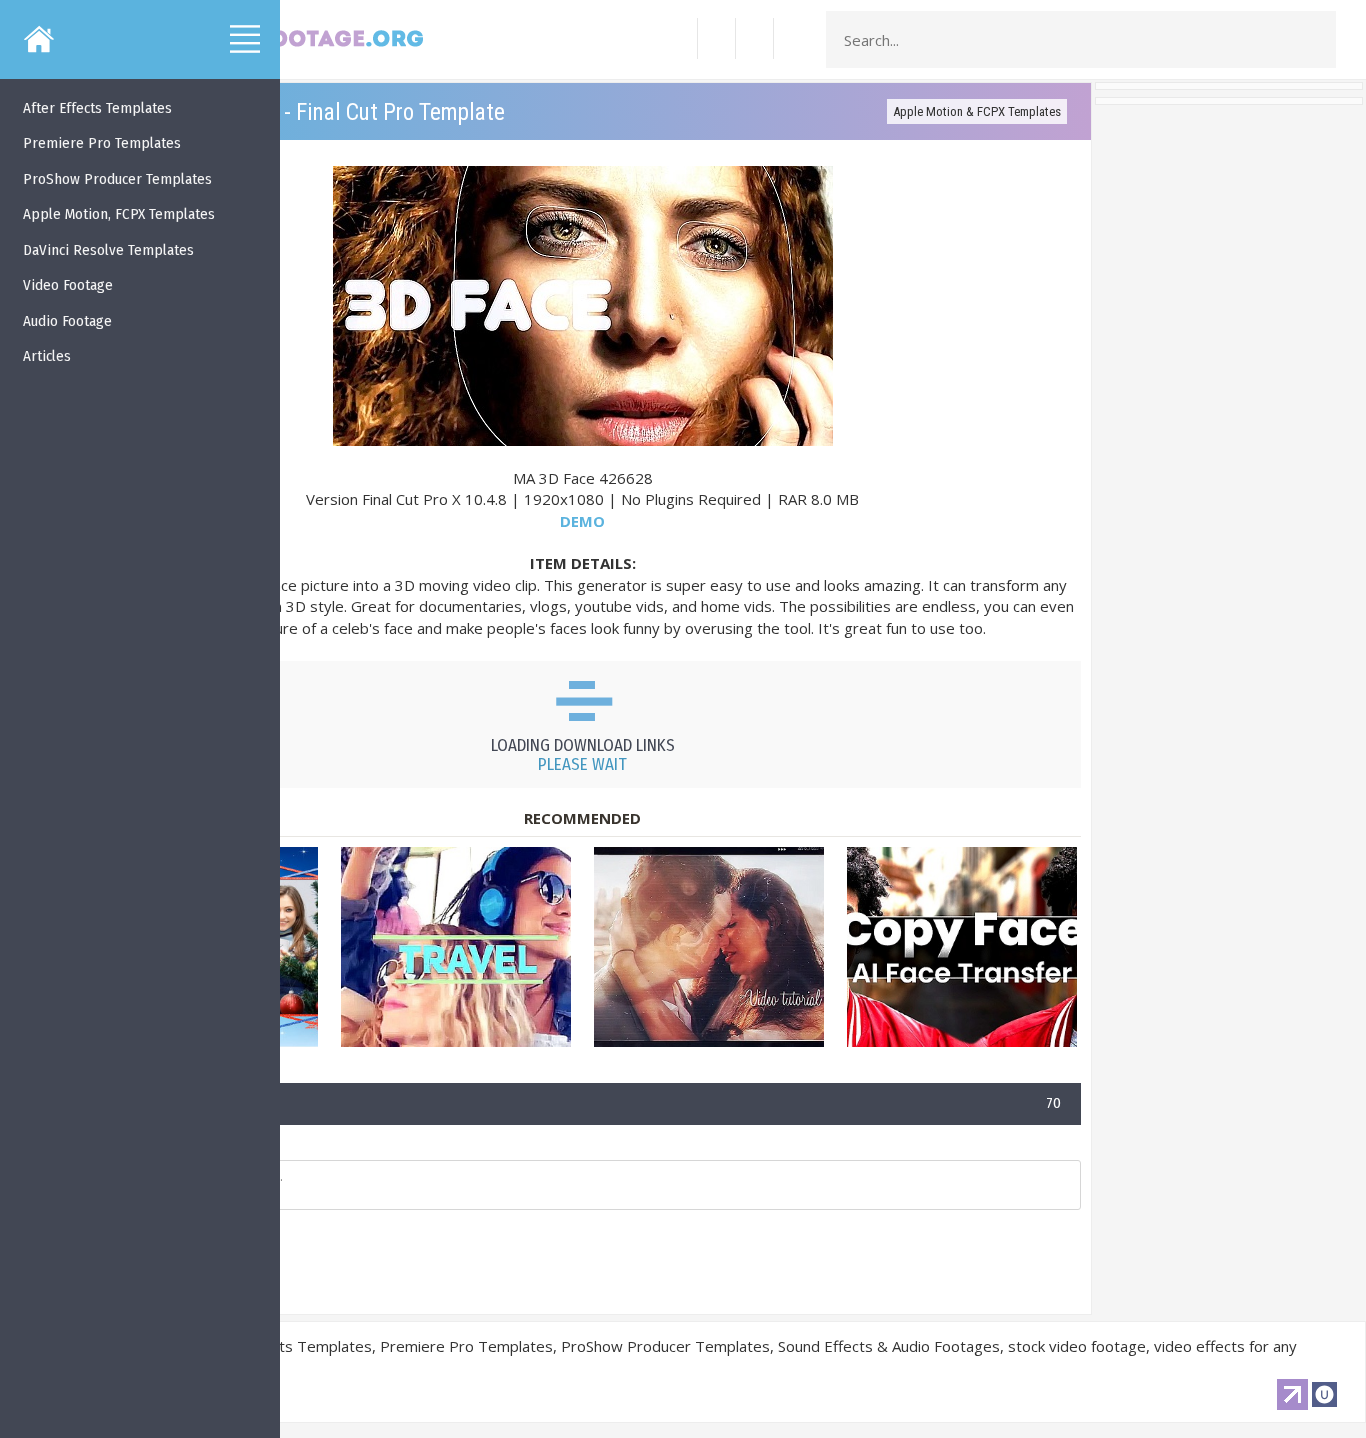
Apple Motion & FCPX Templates (977, 111)
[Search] (1315, 40)
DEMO (582, 521)
